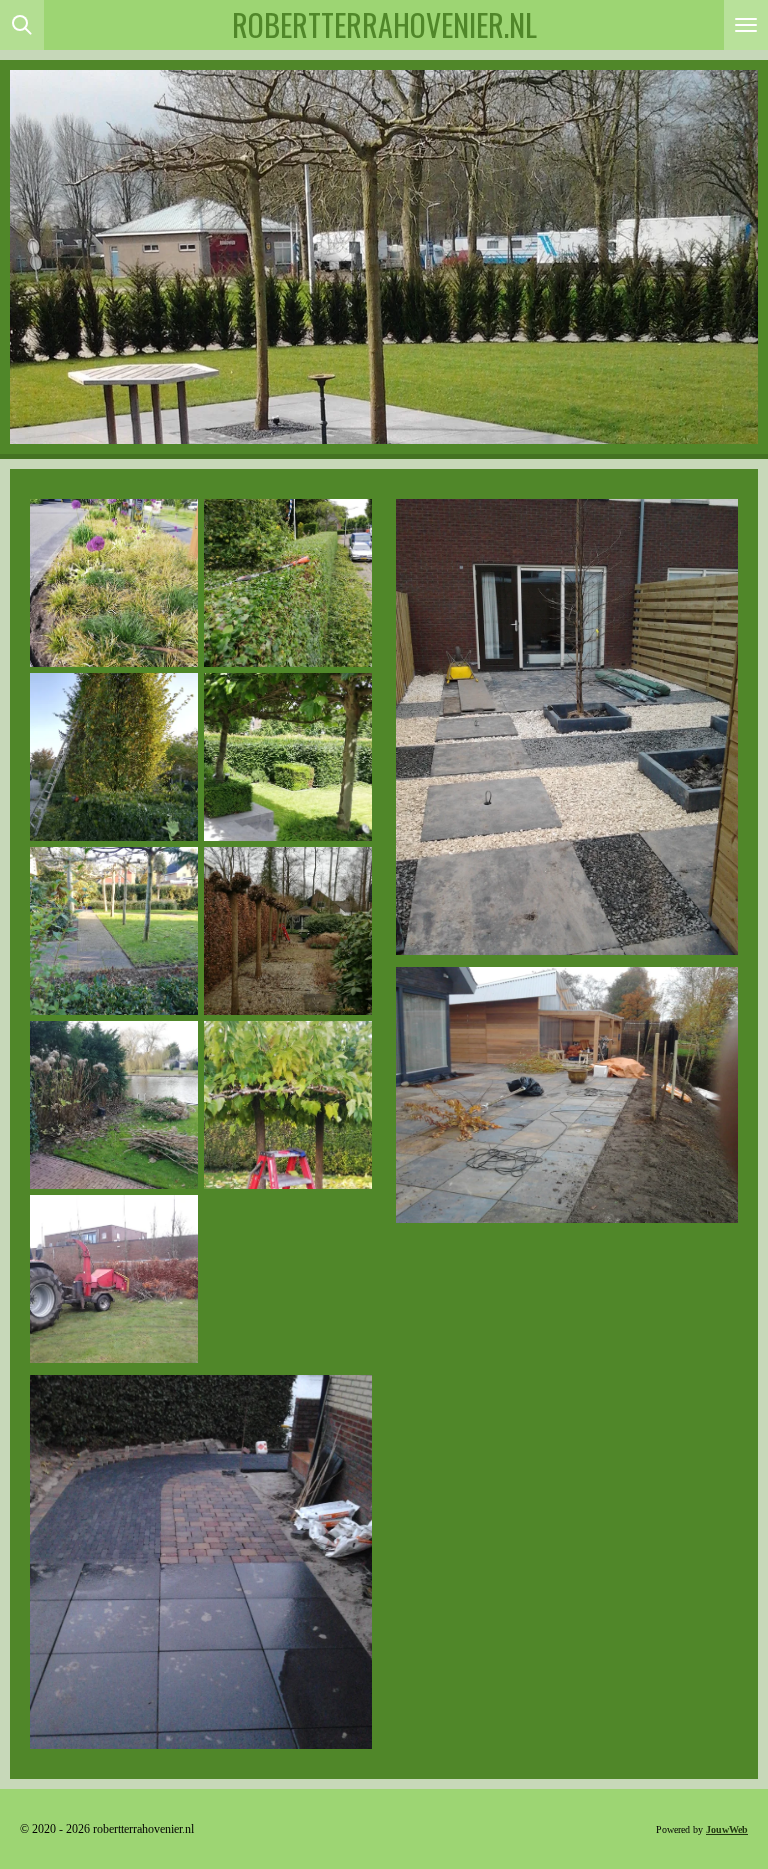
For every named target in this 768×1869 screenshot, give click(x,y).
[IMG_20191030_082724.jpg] (114, 757)
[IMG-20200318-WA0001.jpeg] (288, 931)
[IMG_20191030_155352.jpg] (114, 931)
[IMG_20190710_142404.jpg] (288, 583)
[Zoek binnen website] (22, 25)
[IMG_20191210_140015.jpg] (114, 1105)
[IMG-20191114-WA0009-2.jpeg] (288, 1105)
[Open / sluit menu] (746, 25)
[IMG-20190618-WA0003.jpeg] (288, 757)
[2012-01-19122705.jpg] (114, 1279)
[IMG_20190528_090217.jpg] (114, 583)
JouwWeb (727, 1829)
